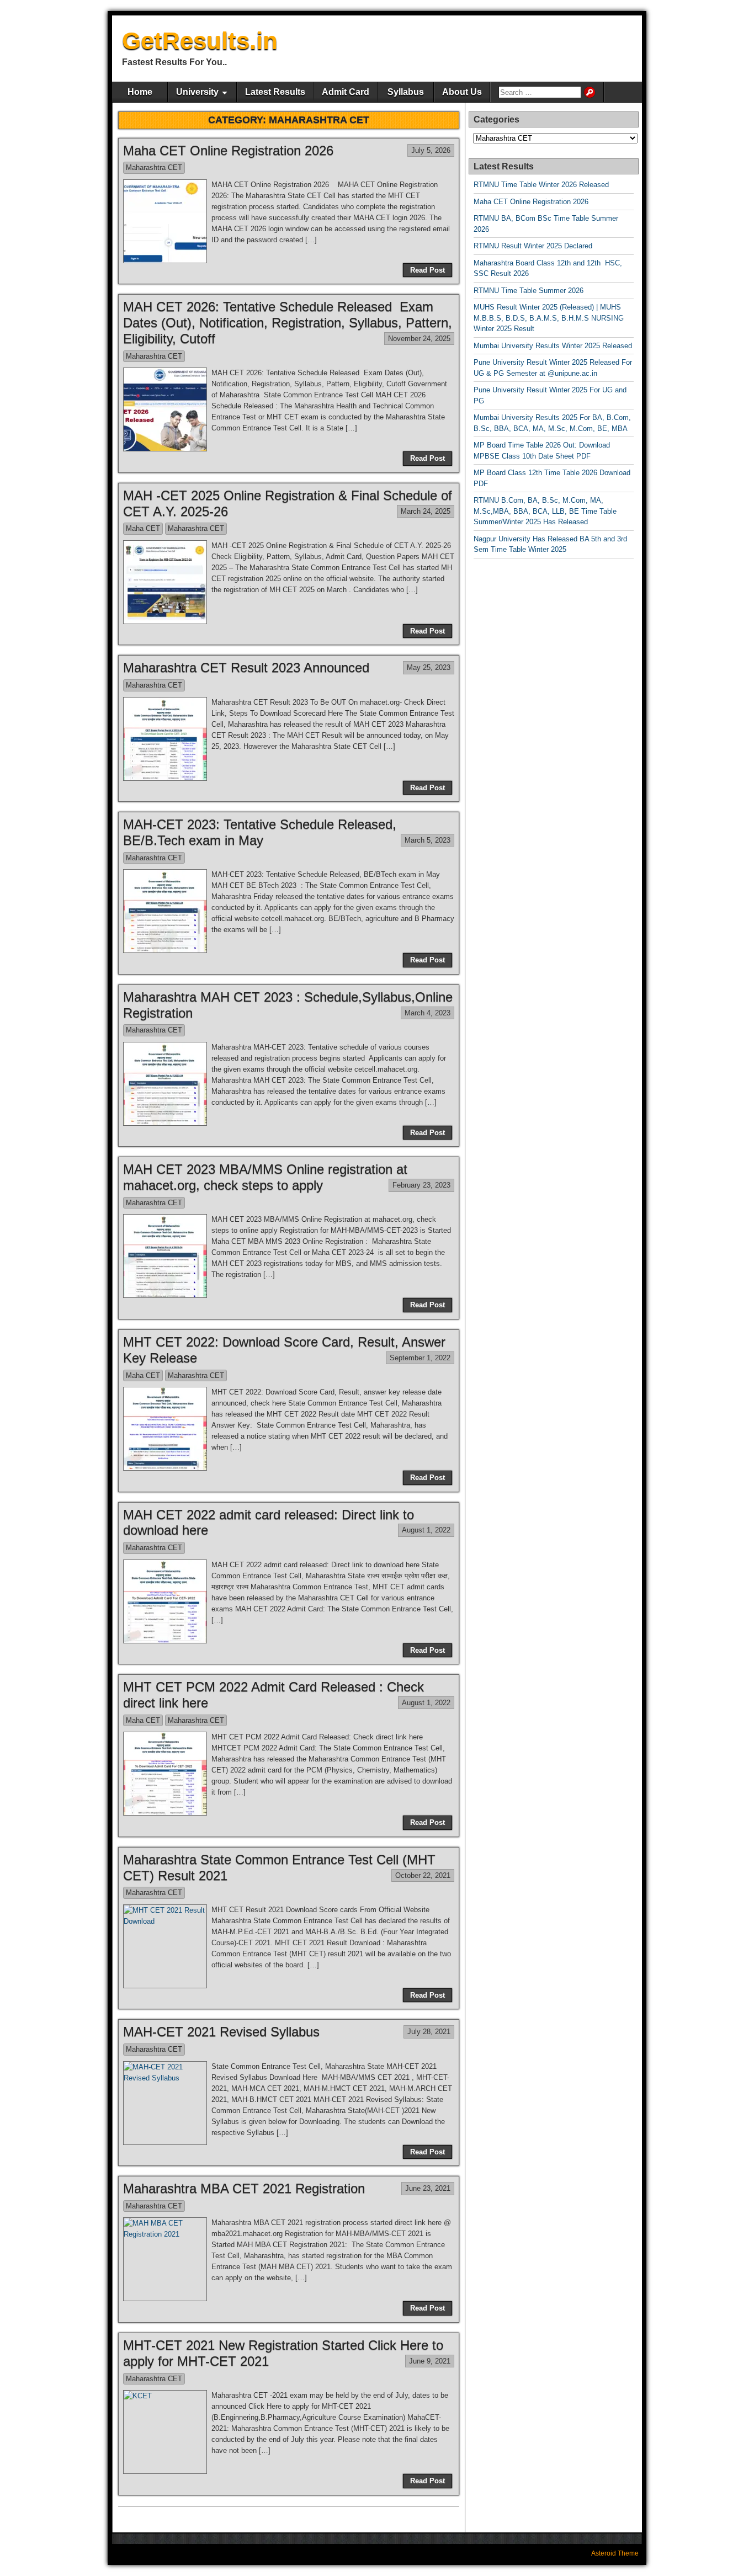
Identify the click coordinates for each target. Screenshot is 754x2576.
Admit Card (346, 92)
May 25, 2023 (429, 667)
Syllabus (406, 92)
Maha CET (143, 528)
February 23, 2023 (421, 1185)
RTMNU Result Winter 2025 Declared (533, 246)
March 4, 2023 (428, 1013)
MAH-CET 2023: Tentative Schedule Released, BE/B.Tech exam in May (260, 832)
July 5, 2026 (431, 150)
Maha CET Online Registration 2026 (228, 150)
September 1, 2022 (420, 1358)
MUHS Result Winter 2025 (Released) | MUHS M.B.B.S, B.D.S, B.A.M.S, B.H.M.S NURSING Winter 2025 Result (549, 318)
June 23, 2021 (428, 2188)
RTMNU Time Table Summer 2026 (529, 291)
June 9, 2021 (430, 2361)
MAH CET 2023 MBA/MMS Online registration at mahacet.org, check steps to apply (265, 1177)
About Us (462, 92)
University (197, 92)
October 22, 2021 (423, 1875)
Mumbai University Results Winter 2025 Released (553, 346)
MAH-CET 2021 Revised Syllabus (221, 2032)
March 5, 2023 (428, 840)
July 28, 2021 (429, 2032)
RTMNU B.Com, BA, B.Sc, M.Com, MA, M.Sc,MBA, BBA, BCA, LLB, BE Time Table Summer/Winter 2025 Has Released (545, 511)
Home (140, 92)
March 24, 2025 (426, 511)
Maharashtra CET (154, 167)
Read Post (428, 270)
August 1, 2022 (426, 1530)
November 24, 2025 (419, 339)
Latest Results (275, 92)
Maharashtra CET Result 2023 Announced (246, 667)
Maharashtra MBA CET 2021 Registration (244, 2188)
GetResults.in (200, 41)
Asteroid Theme (615, 2553)
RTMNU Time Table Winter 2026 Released (541, 185)
